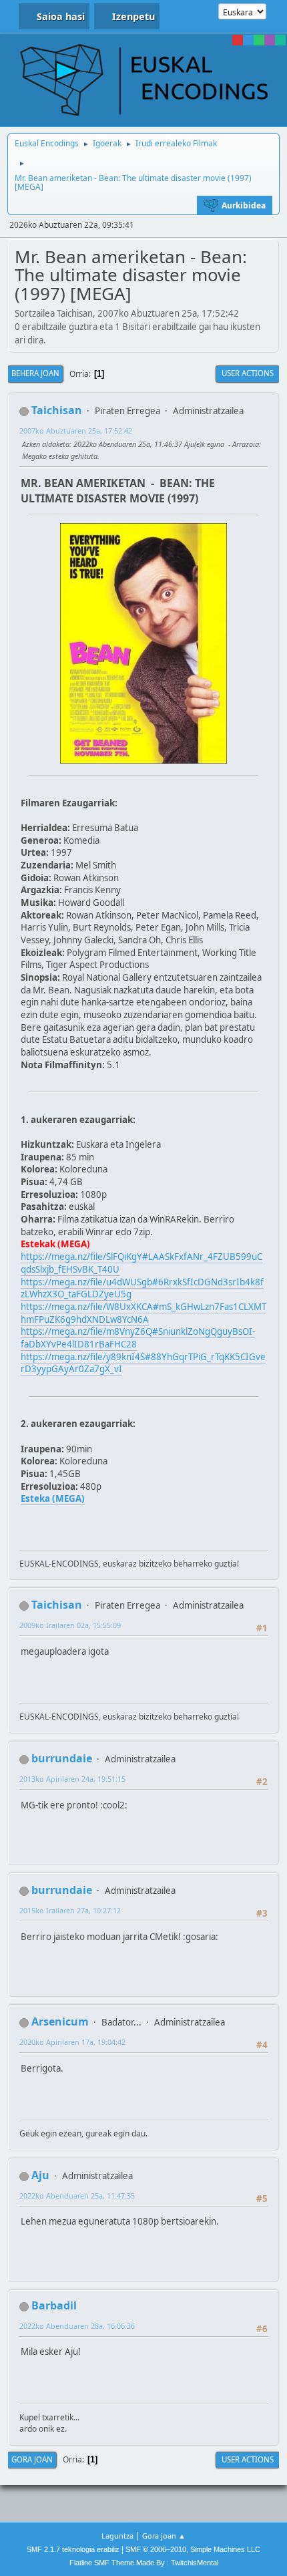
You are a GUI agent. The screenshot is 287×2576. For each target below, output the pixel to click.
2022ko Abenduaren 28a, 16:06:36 (77, 2326)
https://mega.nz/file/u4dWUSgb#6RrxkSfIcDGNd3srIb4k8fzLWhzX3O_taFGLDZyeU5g (142, 1288)
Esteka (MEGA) (53, 1498)
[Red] (238, 40)
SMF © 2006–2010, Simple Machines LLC (193, 2549)
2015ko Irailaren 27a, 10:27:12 (70, 1910)
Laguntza (117, 2536)
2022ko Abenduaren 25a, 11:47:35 (77, 2196)
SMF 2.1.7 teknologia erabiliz (73, 2549)
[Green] (259, 40)
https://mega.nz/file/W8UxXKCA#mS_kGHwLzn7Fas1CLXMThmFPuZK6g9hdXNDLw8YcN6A (143, 1313)
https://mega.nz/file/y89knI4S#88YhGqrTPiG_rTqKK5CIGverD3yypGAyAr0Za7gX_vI (143, 1363)
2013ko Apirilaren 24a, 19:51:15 (72, 1779)
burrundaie (62, 1758)
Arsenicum (60, 2022)
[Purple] (270, 40)
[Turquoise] (280, 40)
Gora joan (32, 2459)
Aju (40, 2175)
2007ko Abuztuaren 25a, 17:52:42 (76, 431)
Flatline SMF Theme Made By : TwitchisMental (144, 2563)
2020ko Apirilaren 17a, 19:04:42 (72, 2042)
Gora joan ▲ (164, 2536)
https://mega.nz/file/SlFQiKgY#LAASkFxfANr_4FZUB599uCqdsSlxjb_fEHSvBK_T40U (141, 1263)
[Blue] (248, 40)
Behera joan (35, 373)
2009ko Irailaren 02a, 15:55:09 (70, 1625)
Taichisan (57, 410)
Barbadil (54, 2305)
